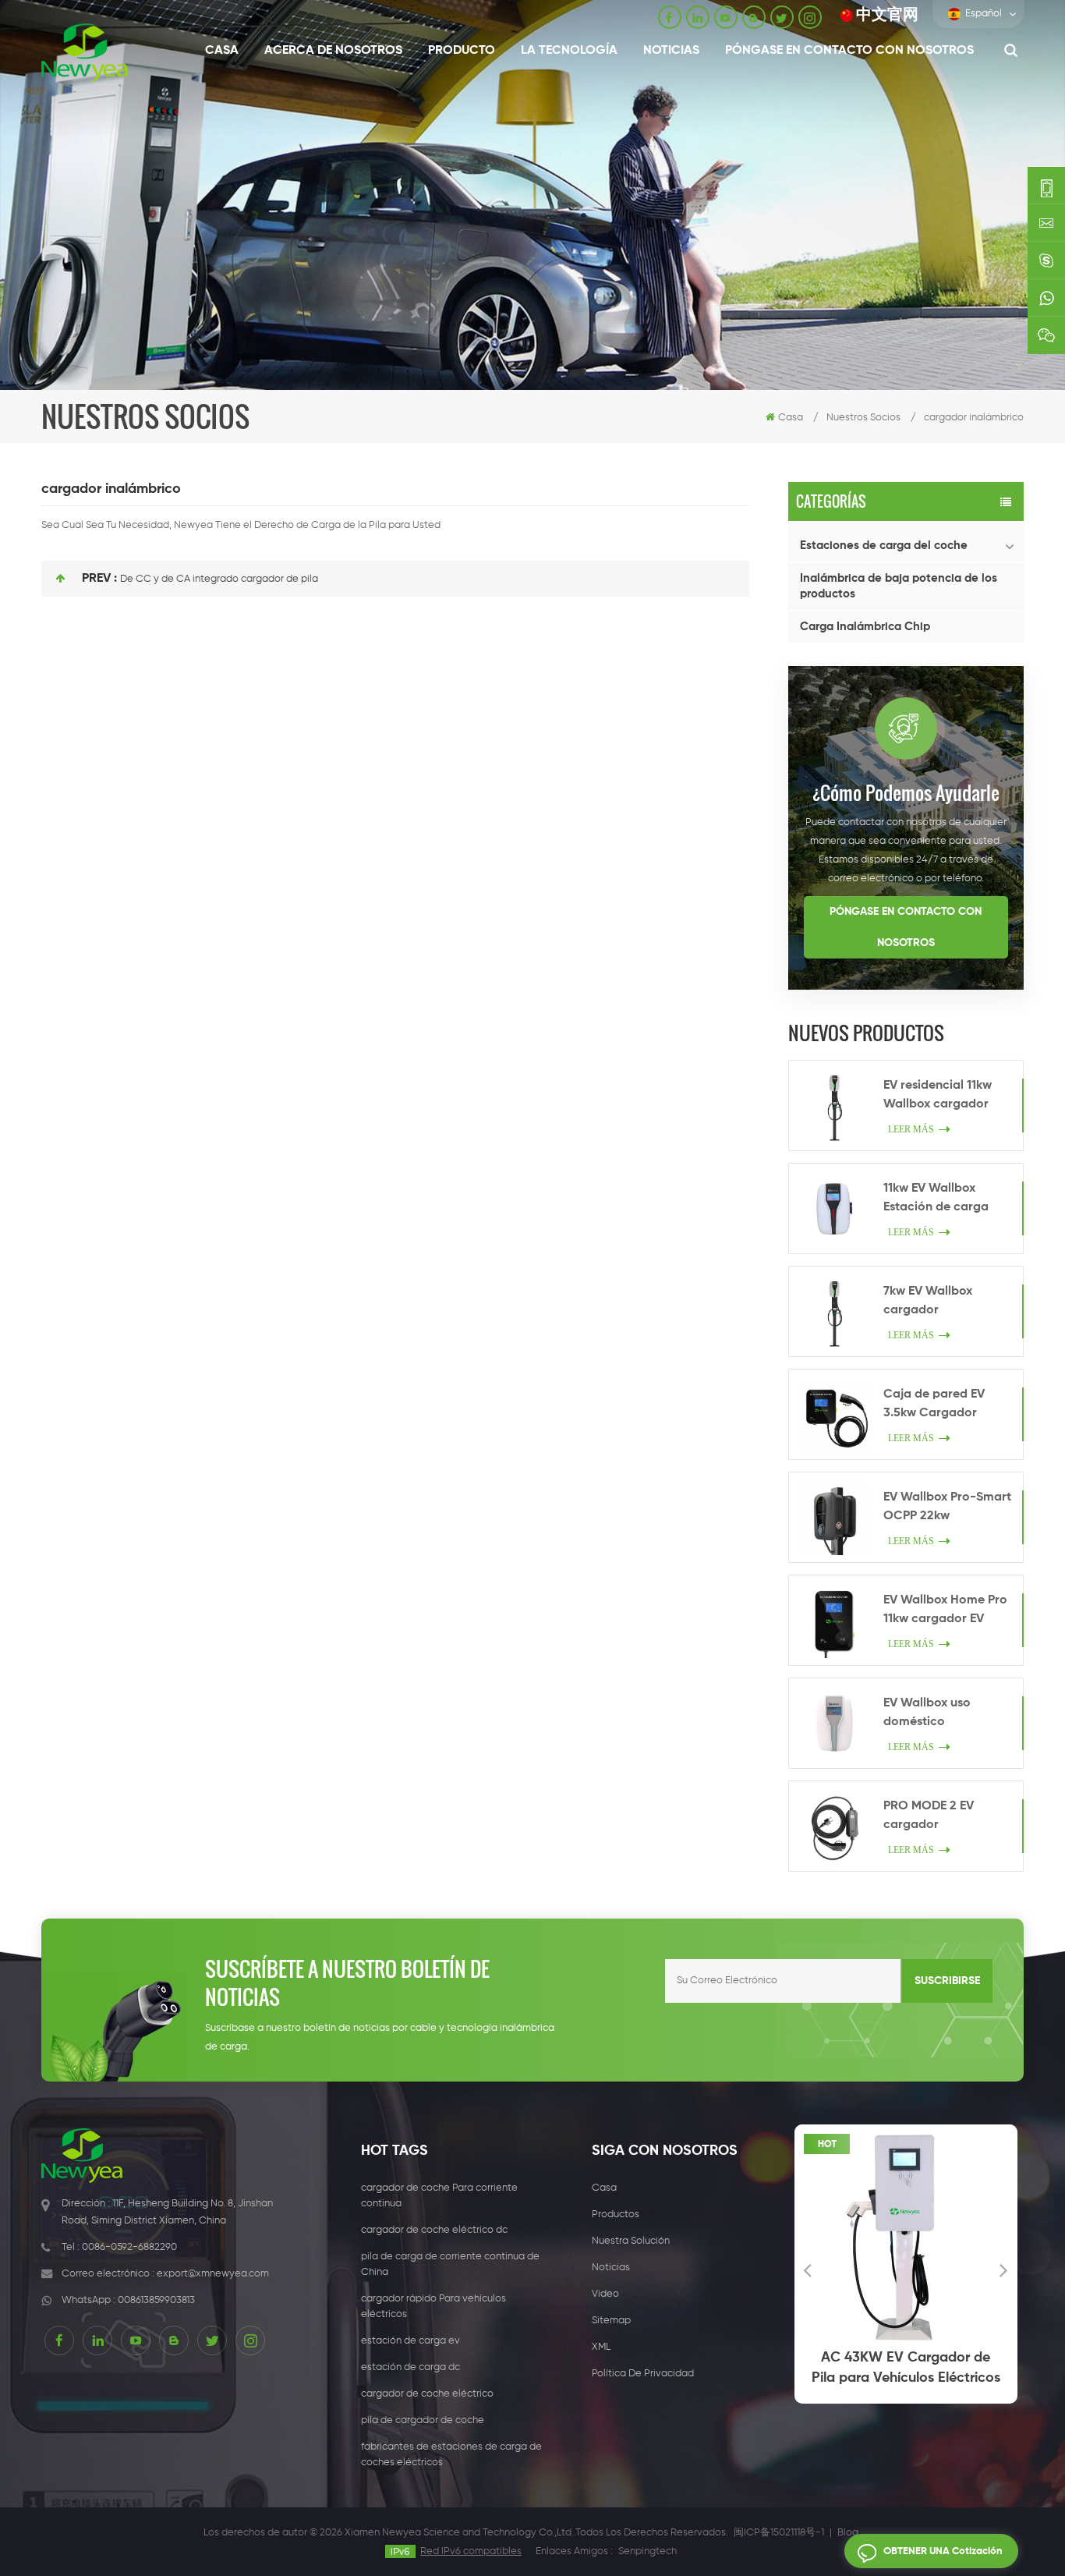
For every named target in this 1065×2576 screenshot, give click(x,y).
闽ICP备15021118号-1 (779, 2533)
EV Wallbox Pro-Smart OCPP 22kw (947, 1507)
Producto (462, 51)
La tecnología (569, 51)
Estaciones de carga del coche (884, 546)
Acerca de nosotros (333, 51)
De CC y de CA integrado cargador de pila (219, 579)
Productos (616, 2215)
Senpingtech (647, 2551)
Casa (222, 51)
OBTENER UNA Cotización (943, 2551)
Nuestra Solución (631, 2241)
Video (605, 2294)
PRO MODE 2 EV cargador (929, 1816)
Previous (808, 2270)
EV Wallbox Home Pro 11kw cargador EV (945, 1610)
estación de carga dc (410, 2367)
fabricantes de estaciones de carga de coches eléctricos (451, 2455)
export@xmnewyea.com (213, 2274)
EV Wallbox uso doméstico (927, 1713)
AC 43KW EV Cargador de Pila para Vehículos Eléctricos (906, 2368)
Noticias (671, 51)
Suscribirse (947, 1981)
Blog (848, 2533)
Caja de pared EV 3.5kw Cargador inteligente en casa (938, 1405)
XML (601, 2347)
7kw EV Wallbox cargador (928, 1301)
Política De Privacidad (643, 2374)
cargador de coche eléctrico (427, 2394)
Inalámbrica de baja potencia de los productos (899, 586)
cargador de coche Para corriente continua (439, 2196)
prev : (99, 579)
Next (1004, 2270)
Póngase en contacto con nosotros (849, 51)
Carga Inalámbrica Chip (865, 627)
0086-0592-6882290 (129, 2247)
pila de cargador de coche (423, 2420)
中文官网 (887, 15)
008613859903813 (156, 2300)
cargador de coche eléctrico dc (434, 2230)
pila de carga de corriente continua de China (450, 2264)
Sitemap (611, 2321)
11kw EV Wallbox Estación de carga (936, 1198)
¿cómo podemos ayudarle (906, 792)
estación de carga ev (410, 2341)
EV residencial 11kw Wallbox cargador (938, 1095)
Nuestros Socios (863, 418)
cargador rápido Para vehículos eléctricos (433, 2307)
